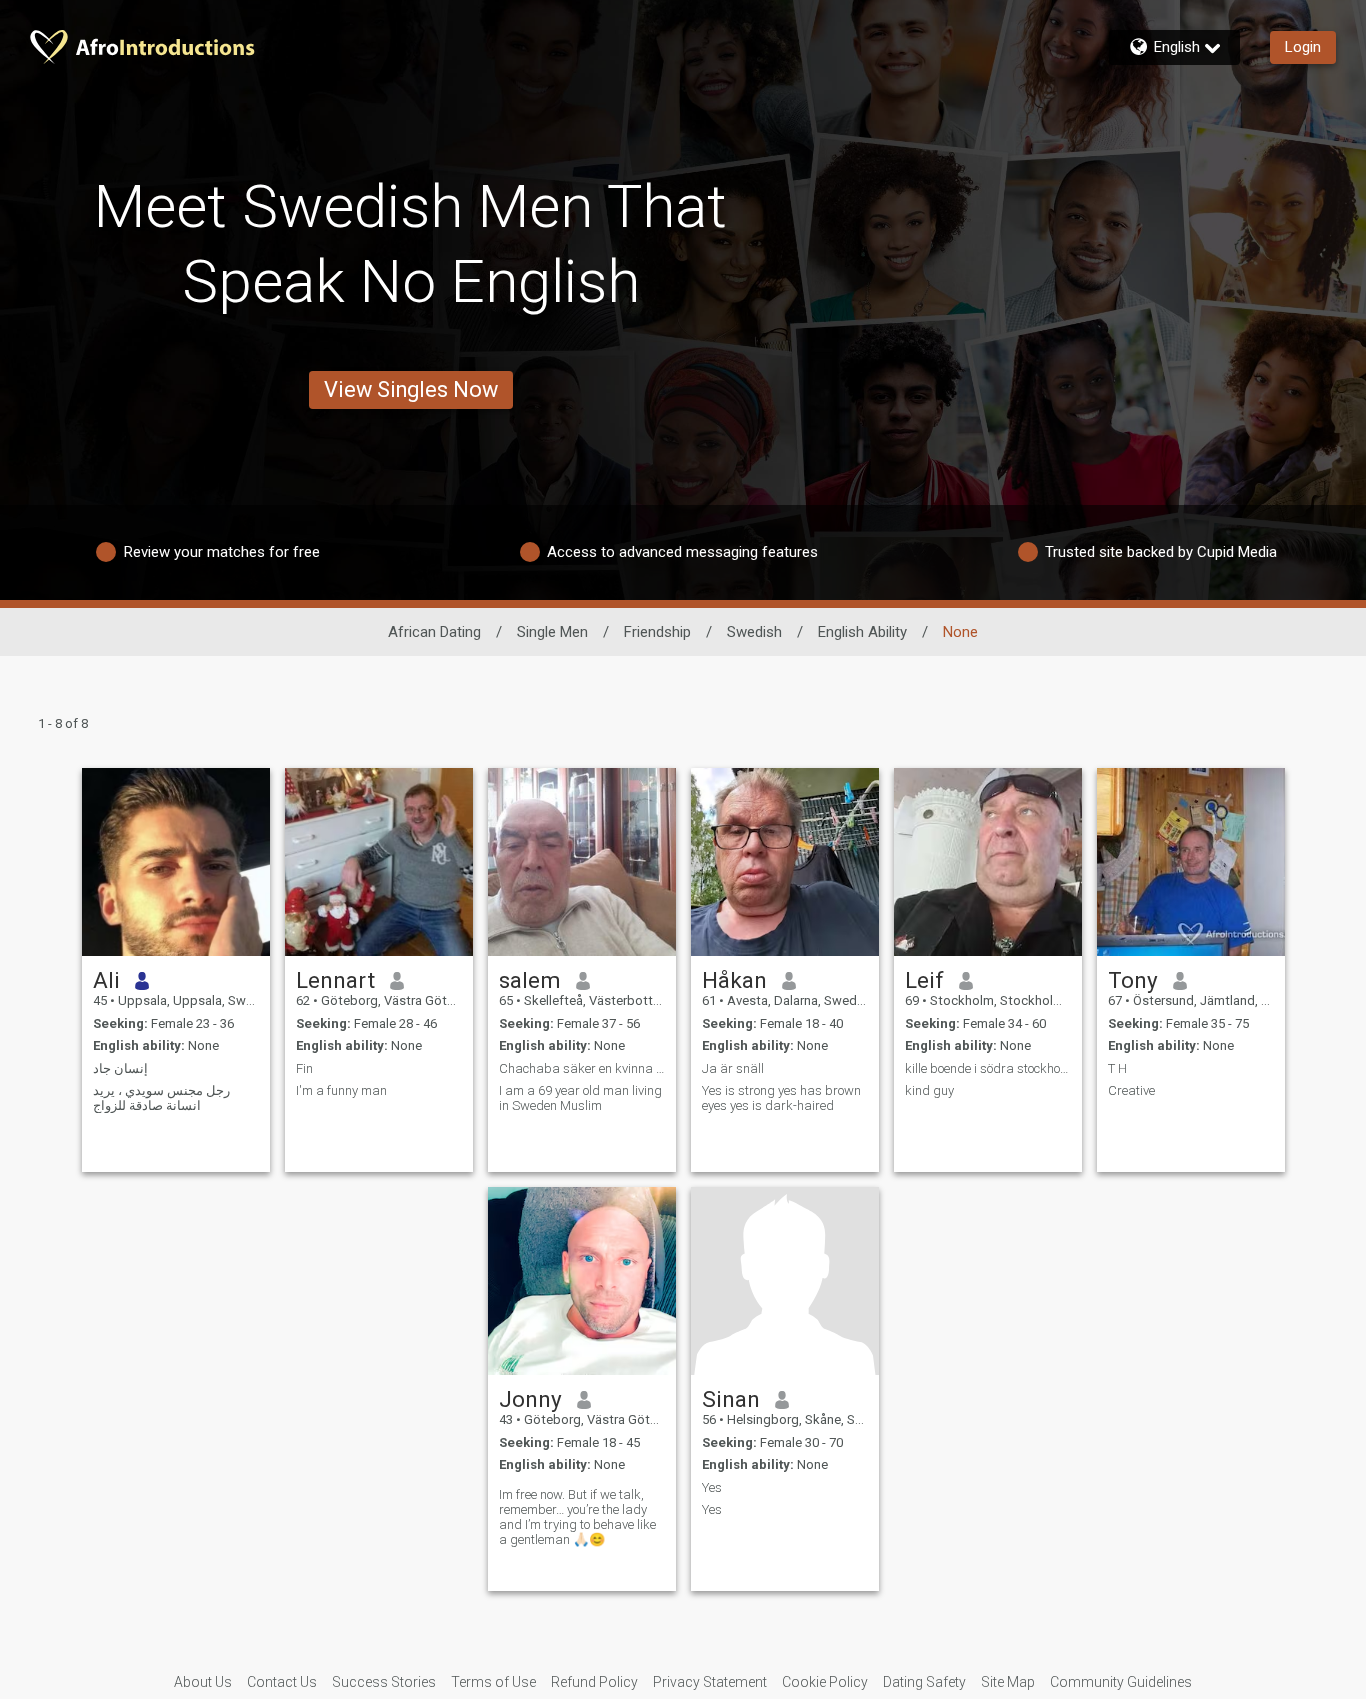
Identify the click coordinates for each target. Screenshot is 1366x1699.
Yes (712, 1487)
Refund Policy (594, 1682)
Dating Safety (924, 1682)
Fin (304, 1068)
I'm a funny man (341, 1090)
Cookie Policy (825, 1682)
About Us (203, 1682)
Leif (924, 980)
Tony (1133, 980)
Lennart (335, 980)
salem (530, 980)
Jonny (530, 1399)
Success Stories (384, 1682)
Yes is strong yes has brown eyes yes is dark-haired (781, 1098)
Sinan (731, 1399)
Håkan (734, 980)
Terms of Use (493, 1682)
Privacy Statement (710, 1682)
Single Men (552, 632)
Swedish (754, 632)
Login (1303, 47)
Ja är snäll (733, 1068)
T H (1117, 1068)
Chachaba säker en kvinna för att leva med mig (582, 1068)
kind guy (929, 1090)
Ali (106, 980)
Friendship (657, 632)
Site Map (1008, 1682)
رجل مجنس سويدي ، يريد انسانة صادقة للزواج (161, 1098)
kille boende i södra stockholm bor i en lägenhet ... (988, 1068)
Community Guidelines (1121, 1682)
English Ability (862, 632)
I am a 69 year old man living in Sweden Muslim (580, 1098)
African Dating (434, 632)
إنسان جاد (120, 1068)
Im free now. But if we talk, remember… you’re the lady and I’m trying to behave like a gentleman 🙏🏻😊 (577, 1517)
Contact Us (282, 1682)
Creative (1131, 1090)
